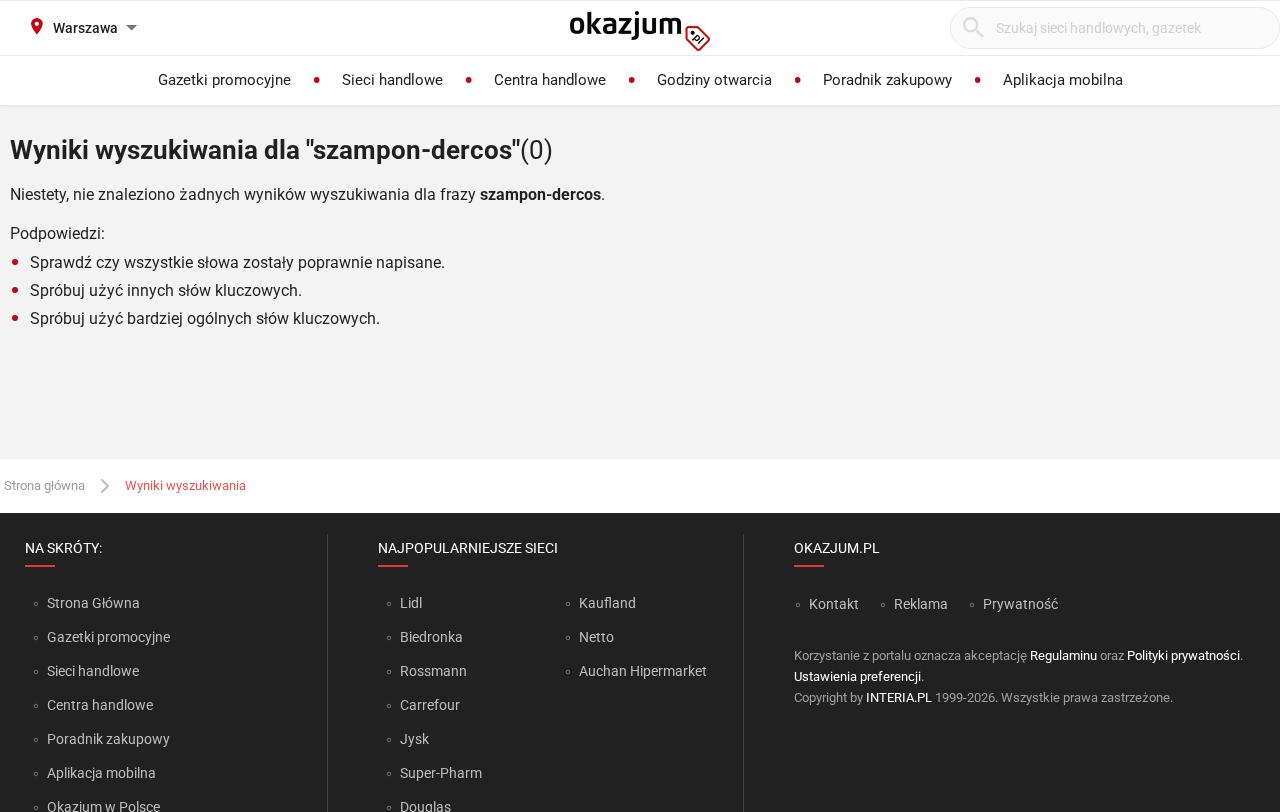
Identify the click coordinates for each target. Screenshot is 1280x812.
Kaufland (607, 603)
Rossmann (433, 671)
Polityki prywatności (1183, 655)
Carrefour (430, 705)
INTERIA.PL (899, 697)
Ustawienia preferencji (857, 676)
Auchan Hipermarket (643, 671)
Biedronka (431, 637)
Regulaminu (1063, 655)
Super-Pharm (441, 773)
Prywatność (1020, 604)
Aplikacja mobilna (101, 773)
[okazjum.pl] (640, 31)
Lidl (411, 603)
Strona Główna (93, 603)
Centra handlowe (100, 705)
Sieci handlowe (93, 671)
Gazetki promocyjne (108, 637)
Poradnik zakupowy (108, 739)
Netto (596, 637)
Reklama (921, 604)
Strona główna (44, 485)
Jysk (414, 739)
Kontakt (834, 604)
